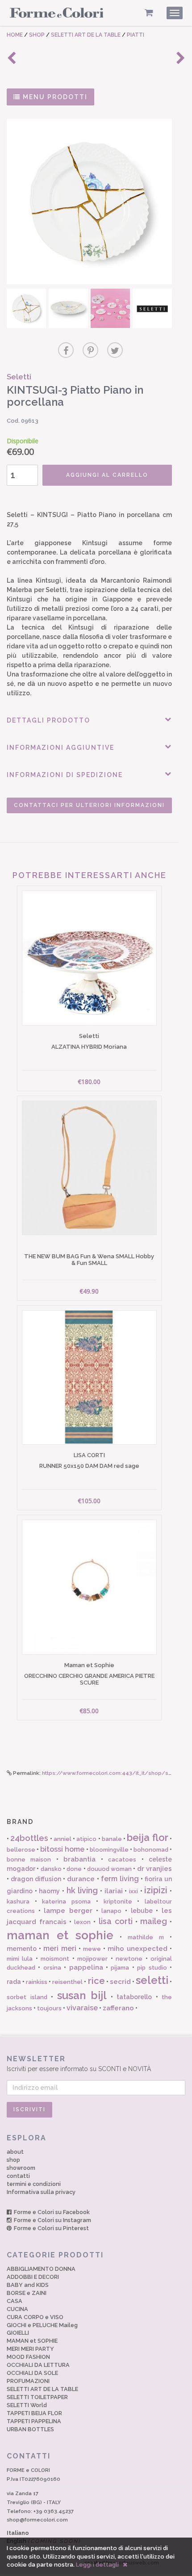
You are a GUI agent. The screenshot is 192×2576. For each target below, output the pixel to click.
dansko (51, 1869)
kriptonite (118, 1902)
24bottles (29, 1838)
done (74, 1869)
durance (81, 1879)
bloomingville (109, 1850)
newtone (129, 1959)
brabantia (79, 1859)
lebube (142, 1911)
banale (112, 1839)
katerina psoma (66, 1902)
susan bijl (82, 1995)
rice (96, 1981)
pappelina (86, 1967)
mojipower (92, 1959)
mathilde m (146, 1937)
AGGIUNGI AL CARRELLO (107, 475)
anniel (63, 1839)
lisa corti (116, 1921)
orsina (52, 1968)
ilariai (114, 1891)
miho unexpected (138, 1949)
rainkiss (37, 1982)
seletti (152, 1980)
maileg (154, 1921)
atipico (86, 1839)
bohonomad (151, 1850)
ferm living (120, 1879)
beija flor (147, 1837)
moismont (55, 1959)
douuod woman (109, 1869)
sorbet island (27, 1997)
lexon (82, 1922)
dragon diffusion (36, 1879)
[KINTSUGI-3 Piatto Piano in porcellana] (89, 202)
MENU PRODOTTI (54, 97)
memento (22, 1949)
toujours (49, 2008)
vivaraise (82, 2008)
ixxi (134, 1891)
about (15, 2152)
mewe (92, 1949)
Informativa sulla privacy (41, 2192)
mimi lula (20, 1959)
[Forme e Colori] (57, 14)
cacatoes (122, 1860)
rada (14, 1982)
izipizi (156, 1890)
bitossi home (62, 1849)
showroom (21, 2168)
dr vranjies (154, 1869)
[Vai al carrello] (149, 13)
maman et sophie (60, 1935)
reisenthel (67, 1982)
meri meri (60, 1948)
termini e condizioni (34, 2184)
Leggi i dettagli (97, 2565)
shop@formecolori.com (37, 2520)
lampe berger (68, 1911)
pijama (120, 1968)
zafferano (118, 2008)
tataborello (134, 1997)
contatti (18, 2176)
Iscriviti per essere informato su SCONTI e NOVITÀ (79, 2063)
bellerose (21, 1850)
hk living (82, 1890)
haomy (49, 1891)
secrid (120, 1982)
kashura (18, 1902)
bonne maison (29, 1860)
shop (13, 2160)
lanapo (111, 1911)
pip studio (152, 1968)
